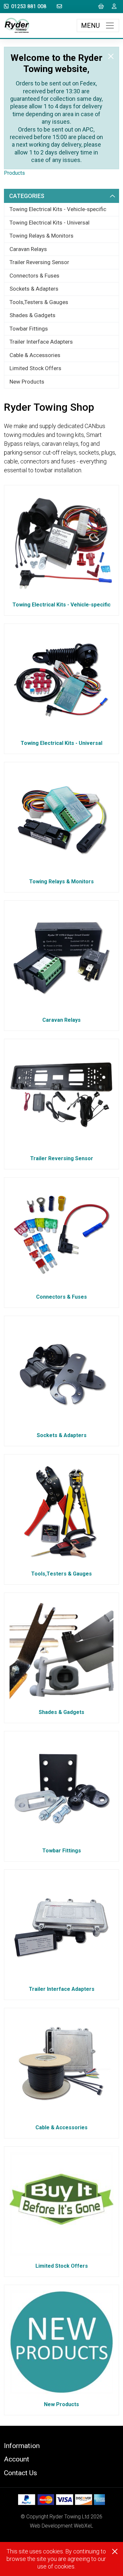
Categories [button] (27, 196)
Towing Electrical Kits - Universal (50, 223)
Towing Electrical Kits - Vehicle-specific (58, 209)
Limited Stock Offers (35, 368)
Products (14, 173)
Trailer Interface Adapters (41, 342)
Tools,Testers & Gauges (39, 302)
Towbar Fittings (29, 329)
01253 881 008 (29, 6)
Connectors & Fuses (34, 276)
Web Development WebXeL (61, 2526)
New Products (27, 382)
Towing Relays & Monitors (41, 236)
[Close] (111, 56)
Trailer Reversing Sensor (39, 262)
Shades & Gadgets (32, 315)
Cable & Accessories (35, 355)
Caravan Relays (28, 249)
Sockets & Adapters (34, 289)
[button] (61, 2446)
